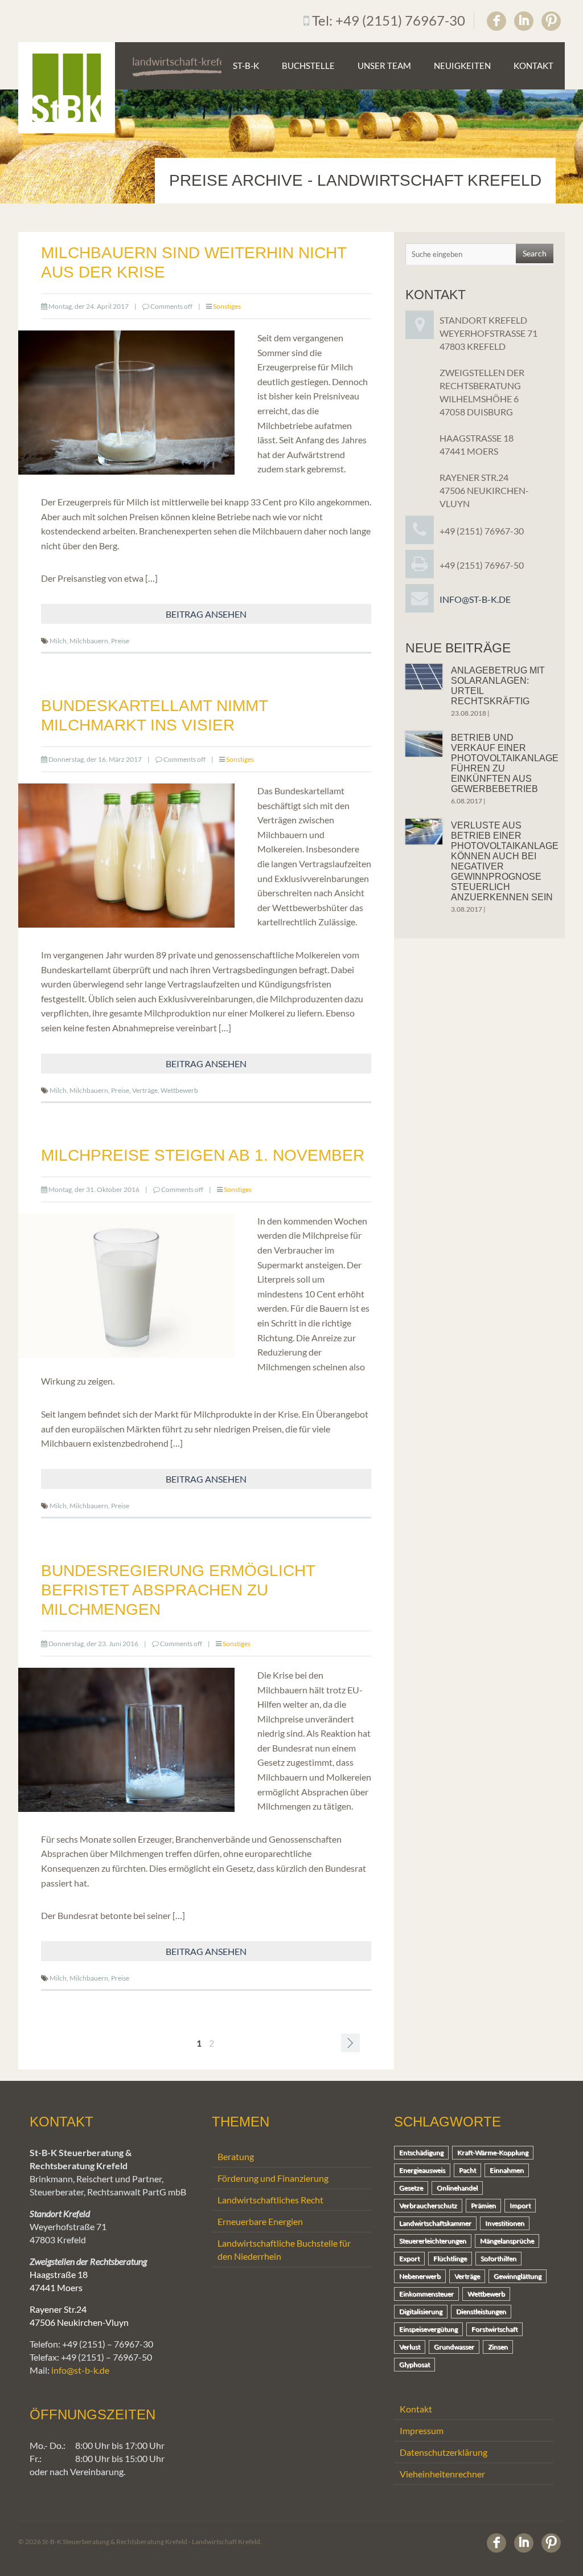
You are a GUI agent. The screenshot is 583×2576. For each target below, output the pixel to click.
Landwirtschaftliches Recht (270, 2200)
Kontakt (533, 66)
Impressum (422, 2430)
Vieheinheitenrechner (442, 2474)
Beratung (236, 2156)
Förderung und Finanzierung (273, 2178)
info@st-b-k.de (475, 599)
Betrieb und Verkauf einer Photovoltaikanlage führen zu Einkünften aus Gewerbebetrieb (505, 763)
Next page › (350, 2043)
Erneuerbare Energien (260, 2221)
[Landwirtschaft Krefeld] (67, 88)
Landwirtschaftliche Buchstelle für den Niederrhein (284, 2250)
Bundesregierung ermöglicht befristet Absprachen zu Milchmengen (178, 1590)
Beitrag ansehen (206, 614)
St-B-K (246, 66)
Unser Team (384, 66)
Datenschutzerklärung (444, 2452)
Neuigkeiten (462, 66)
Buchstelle (308, 66)
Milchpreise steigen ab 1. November (203, 1155)
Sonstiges (227, 306)
